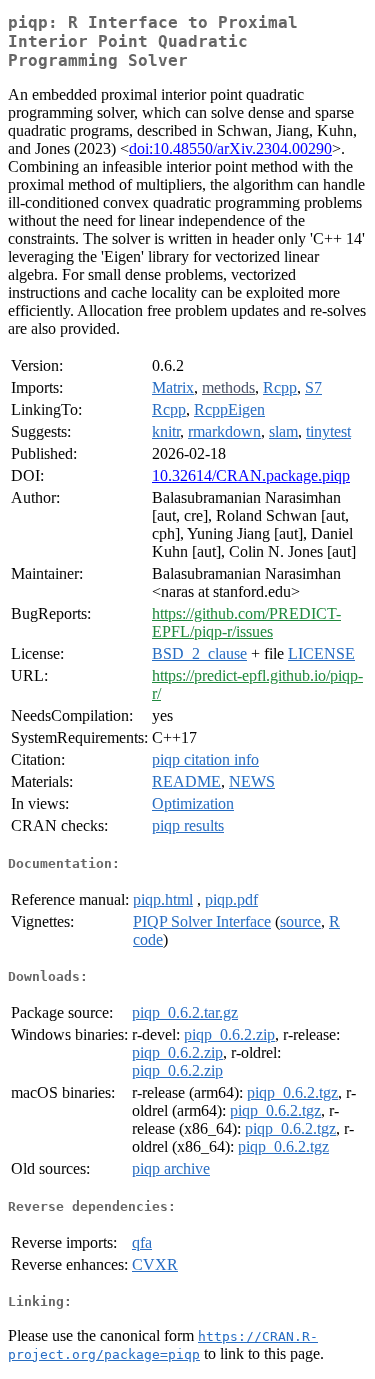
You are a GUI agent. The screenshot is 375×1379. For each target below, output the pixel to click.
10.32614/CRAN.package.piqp (251, 475)
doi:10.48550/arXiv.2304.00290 (230, 148)
